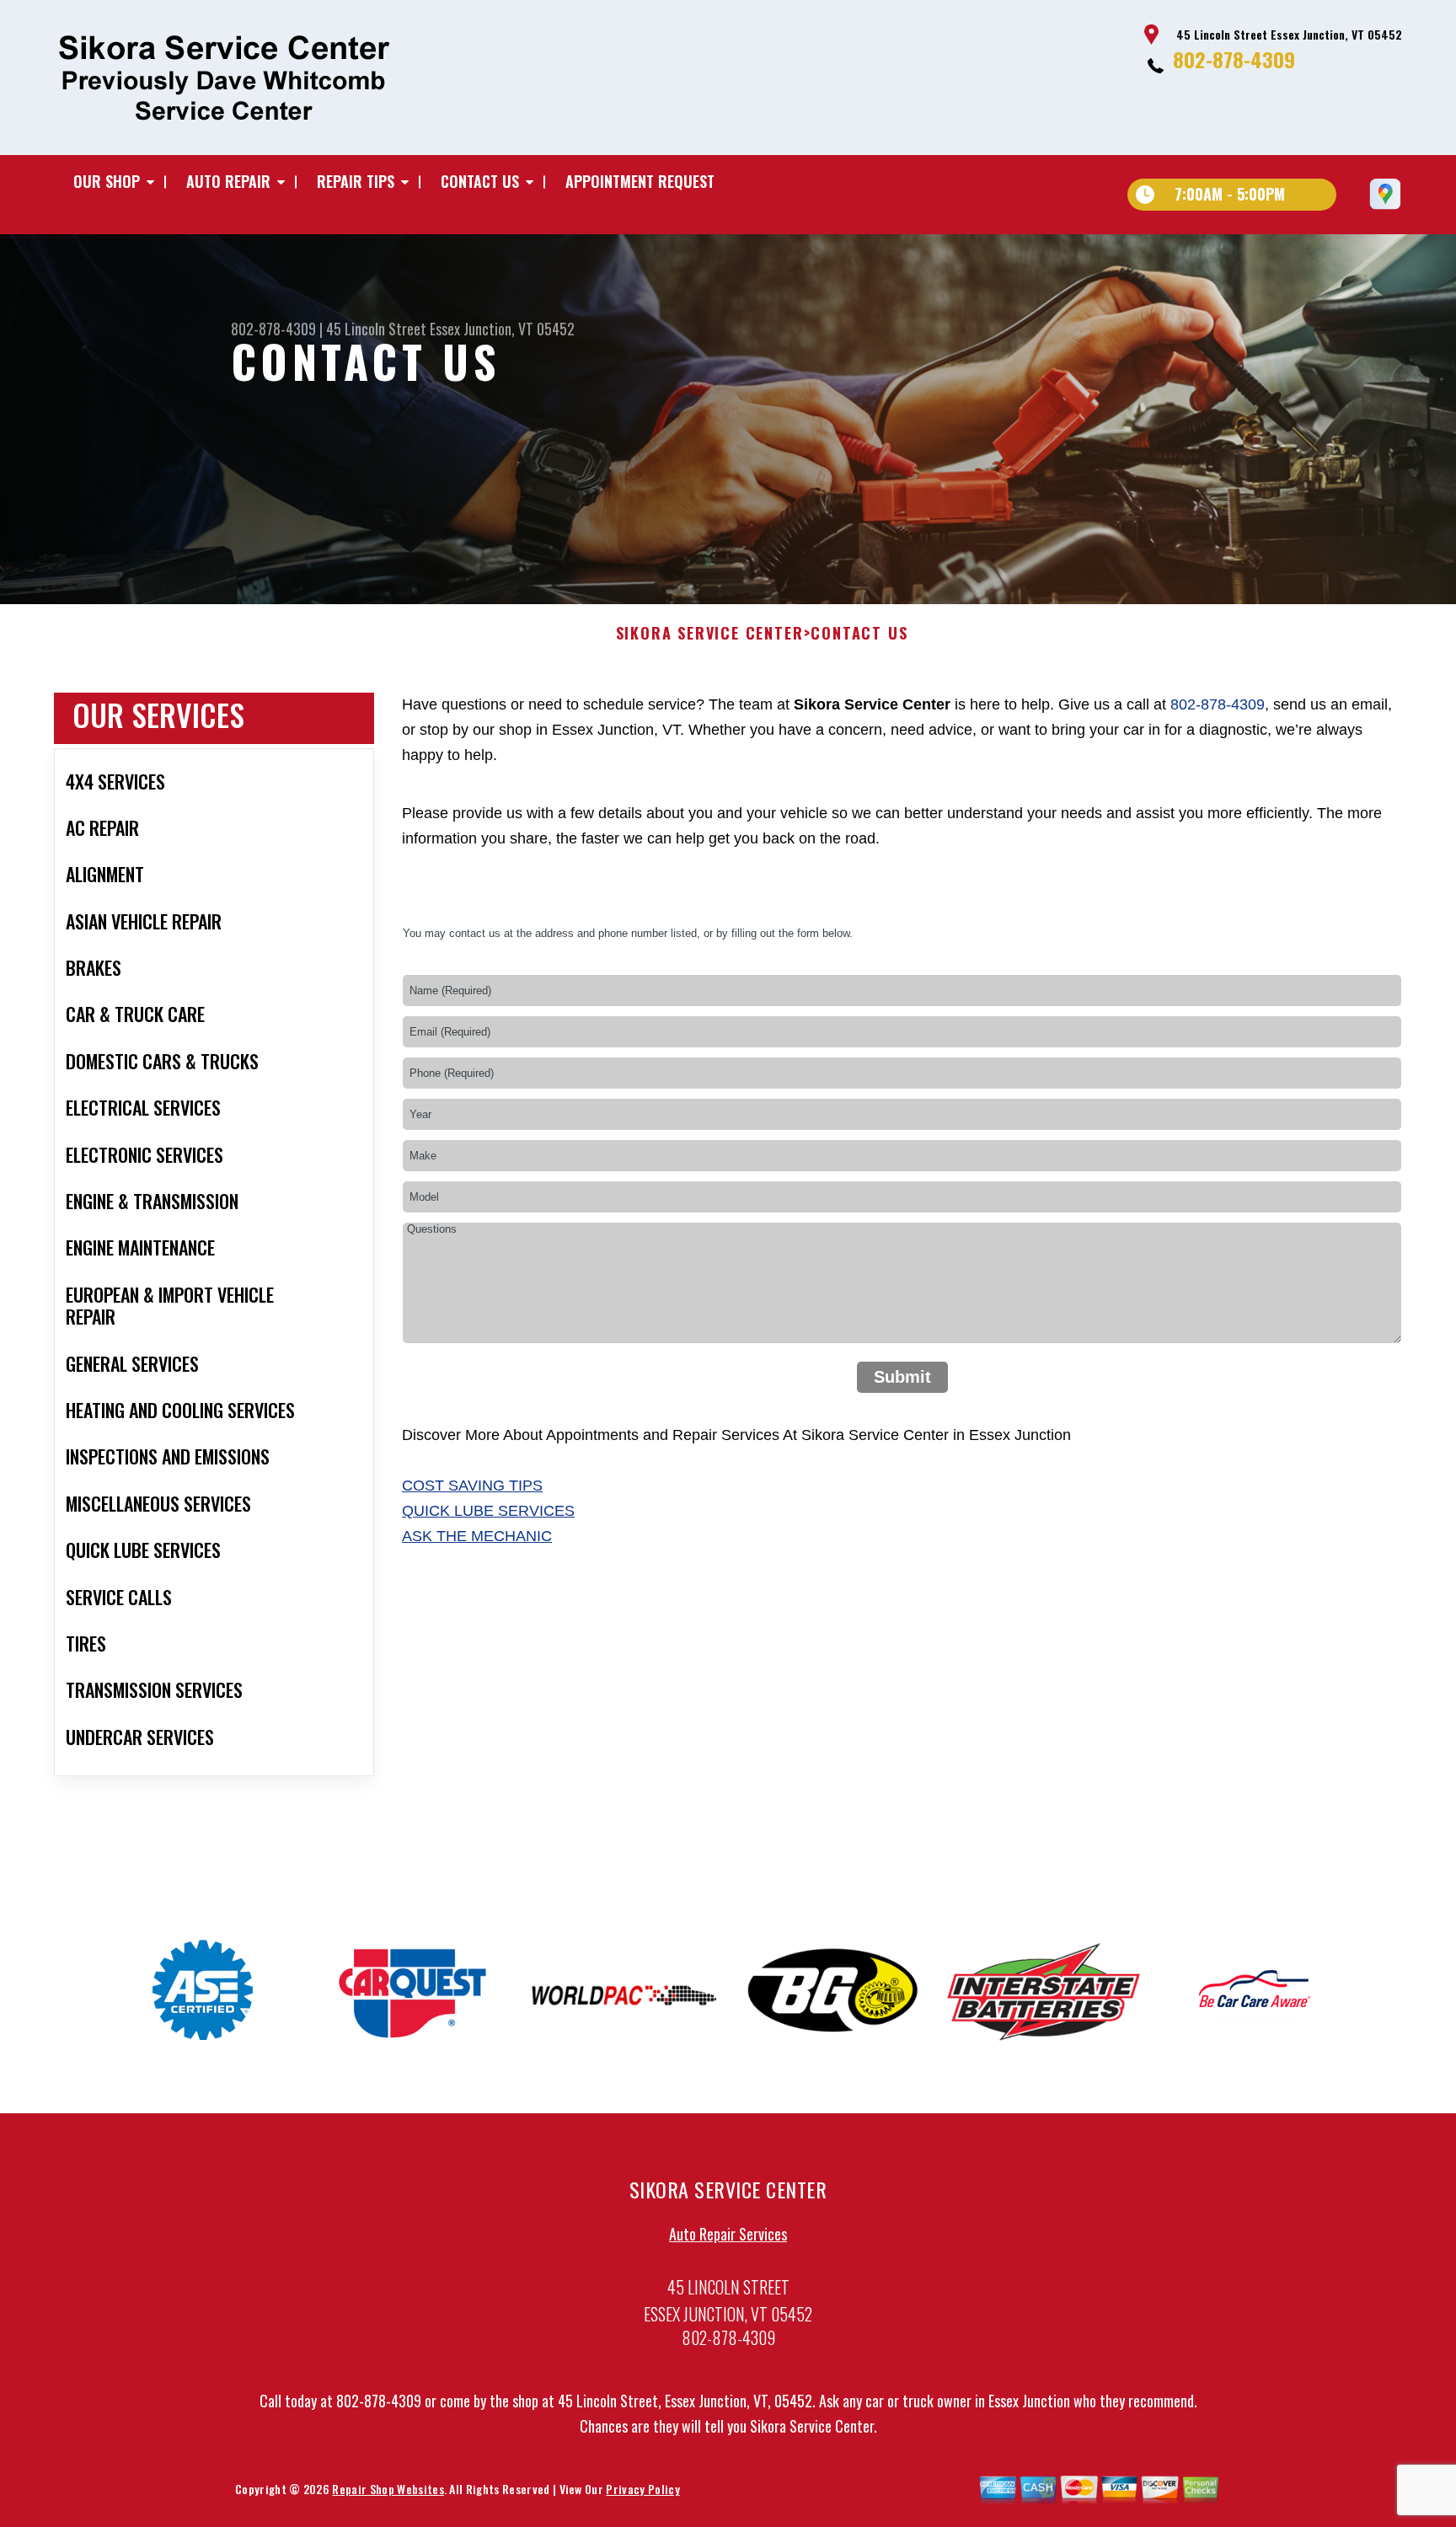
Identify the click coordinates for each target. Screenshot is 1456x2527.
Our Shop (107, 181)
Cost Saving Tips (472, 1486)
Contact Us (480, 181)
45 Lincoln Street (376, 329)
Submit (902, 1377)
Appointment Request (640, 181)
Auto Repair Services (728, 2234)
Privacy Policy (642, 2489)
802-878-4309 (1234, 59)
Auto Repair (228, 181)
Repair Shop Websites (388, 2489)
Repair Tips (356, 181)
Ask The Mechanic (477, 1536)
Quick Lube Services (488, 1511)
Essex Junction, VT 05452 (502, 329)
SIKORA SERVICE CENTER (710, 634)
